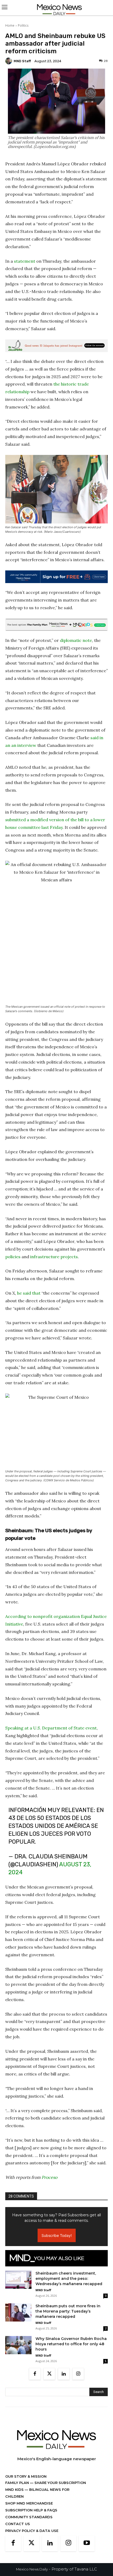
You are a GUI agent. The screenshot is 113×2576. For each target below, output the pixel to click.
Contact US (18, 2529)
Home (10, 25)
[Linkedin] (64, 2379)
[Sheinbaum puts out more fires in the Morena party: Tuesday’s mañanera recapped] (18, 2318)
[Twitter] (49, 2379)
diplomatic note (76, 640)
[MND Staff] (9, 61)
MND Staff (22, 61)
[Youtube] (87, 2549)
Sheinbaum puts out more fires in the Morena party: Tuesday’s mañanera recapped (68, 2317)
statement (25, 261)
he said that (29, 1293)
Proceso (49, 2183)
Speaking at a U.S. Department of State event (51, 1728)
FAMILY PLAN (18, 2488)
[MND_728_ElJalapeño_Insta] (56, 346)
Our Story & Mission (26, 2482)
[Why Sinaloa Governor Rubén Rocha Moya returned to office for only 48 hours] (18, 2350)
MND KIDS (15, 2495)
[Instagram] (78, 2379)
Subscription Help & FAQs (31, 2515)
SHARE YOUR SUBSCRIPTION (60, 2488)
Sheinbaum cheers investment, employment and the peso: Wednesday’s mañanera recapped (69, 2284)
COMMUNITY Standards (29, 2522)
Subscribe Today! (57, 2241)
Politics (23, 25)
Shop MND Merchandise (29, 2508)
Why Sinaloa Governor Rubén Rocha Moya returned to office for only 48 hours (71, 2349)
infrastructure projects (54, 1257)
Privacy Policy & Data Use (32, 2536)
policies (13, 1257)
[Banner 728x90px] (56, 625)
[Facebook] (35, 2379)
